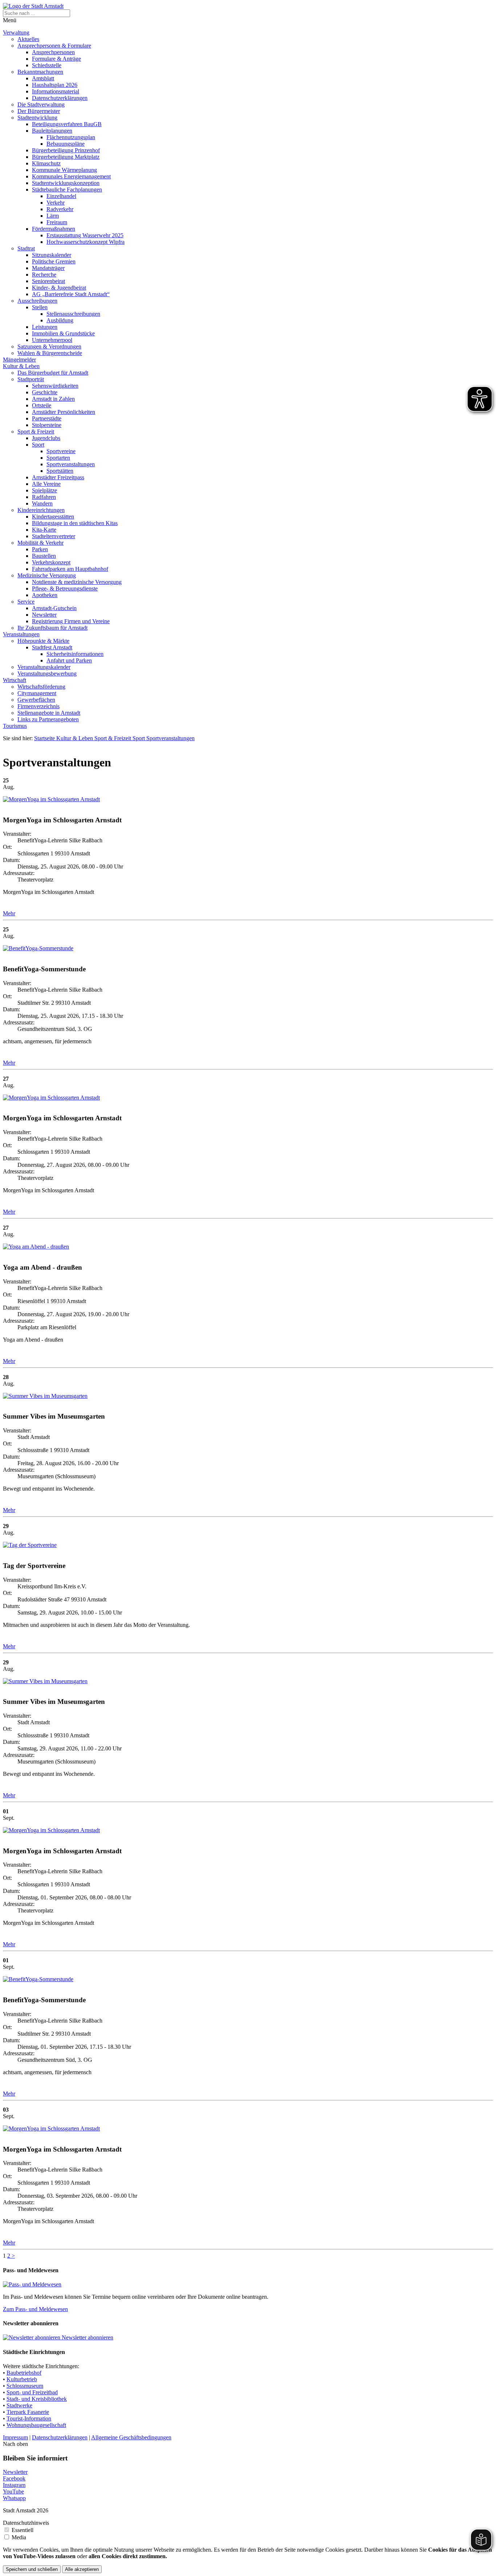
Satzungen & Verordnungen (49, 346)
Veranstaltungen (21, 634)
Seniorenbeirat (48, 281)
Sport (38, 445)
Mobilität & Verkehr (40, 543)
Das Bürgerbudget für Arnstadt (53, 373)
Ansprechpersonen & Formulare (54, 46)
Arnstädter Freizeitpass (58, 477)
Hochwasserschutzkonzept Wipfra (86, 242)
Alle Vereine (46, 484)
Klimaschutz (46, 163)
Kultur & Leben (21, 366)
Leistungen (45, 327)
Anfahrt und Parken (69, 660)
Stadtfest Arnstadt (52, 647)
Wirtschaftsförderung (41, 687)
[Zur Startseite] (33, 6)
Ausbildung (60, 320)
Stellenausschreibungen (73, 314)
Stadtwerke (19, 2405)
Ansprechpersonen (53, 52)
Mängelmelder (19, 360)
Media (19, 2537)
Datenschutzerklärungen (60, 98)
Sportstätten (60, 471)
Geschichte (45, 392)
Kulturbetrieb (22, 2379)
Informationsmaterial (56, 91)
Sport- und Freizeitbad (32, 2392)
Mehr (9, 913)
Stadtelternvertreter (54, 536)
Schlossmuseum (25, 2386)
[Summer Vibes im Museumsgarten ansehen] (45, 1396)
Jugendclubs (46, 438)
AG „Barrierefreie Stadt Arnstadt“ (71, 294)
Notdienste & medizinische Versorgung (77, 582)
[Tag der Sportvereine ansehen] (30, 1545)
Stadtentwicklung (37, 118)
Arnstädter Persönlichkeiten (64, 412)
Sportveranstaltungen (71, 464)
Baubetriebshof (24, 2373)
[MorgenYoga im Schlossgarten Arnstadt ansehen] (51, 799)
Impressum (15, 2437)
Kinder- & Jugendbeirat (59, 288)
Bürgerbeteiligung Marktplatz (66, 157)
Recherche (44, 275)
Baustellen (44, 556)
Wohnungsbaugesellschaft (36, 2425)
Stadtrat (26, 248)
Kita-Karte (44, 530)
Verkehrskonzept (51, 562)
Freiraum (57, 222)
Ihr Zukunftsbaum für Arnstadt (52, 628)
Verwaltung (16, 33)
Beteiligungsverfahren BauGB (67, 124)
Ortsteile (42, 405)
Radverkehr (60, 209)
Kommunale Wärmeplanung (64, 170)
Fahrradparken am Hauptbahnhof (70, 569)
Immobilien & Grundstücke (63, 333)
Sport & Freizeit (36, 432)
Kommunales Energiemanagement (71, 176)
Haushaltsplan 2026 (55, 85)
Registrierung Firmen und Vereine (71, 621)
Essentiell (23, 2530)
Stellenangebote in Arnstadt (49, 713)
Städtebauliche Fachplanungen (67, 190)
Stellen (40, 307)
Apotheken (45, 595)
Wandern (42, 503)
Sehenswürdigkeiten (55, 386)
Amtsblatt (43, 78)
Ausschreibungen (37, 301)
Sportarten (58, 458)
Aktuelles (28, 39)
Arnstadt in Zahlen (53, 399)
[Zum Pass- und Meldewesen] (32, 2284)
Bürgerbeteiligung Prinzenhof (66, 150)
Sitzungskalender (52, 255)
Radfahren (44, 497)
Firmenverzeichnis (38, 706)
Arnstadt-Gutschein (54, 608)
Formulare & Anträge (56, 59)
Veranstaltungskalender (44, 667)
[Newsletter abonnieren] (32, 2337)
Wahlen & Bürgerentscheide (50, 353)
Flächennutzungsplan (71, 137)
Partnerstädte (47, 418)
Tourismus (15, 726)
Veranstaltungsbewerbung (47, 674)
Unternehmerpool (52, 340)
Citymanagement (37, 693)
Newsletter (44, 615)
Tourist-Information (29, 2418)
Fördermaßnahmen (54, 229)
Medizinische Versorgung (47, 575)
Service (26, 602)
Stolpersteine (47, 425)
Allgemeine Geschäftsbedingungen (131, 2437)
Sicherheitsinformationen (75, 654)
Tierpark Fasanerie (28, 2412)
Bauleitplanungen (52, 131)
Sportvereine (61, 451)
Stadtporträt (31, 379)
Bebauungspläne (66, 144)
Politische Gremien (54, 261)
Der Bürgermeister (39, 111)
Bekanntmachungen (40, 72)
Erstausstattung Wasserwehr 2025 (85, 235)
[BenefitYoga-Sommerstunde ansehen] (38, 948)
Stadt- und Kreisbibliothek (37, 2399)
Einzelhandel (61, 196)
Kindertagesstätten (53, 517)
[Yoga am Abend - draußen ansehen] (36, 1247)
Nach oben (15, 2444)
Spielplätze (44, 490)
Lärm (53, 216)
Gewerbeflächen (36, 700)
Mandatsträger (48, 268)
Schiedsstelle (47, 65)
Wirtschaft (15, 680)
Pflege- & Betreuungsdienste (65, 588)
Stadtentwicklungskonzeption (66, 183)
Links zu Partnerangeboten (48, 719)
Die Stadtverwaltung (41, 104)
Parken (40, 549)
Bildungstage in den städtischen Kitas (75, 523)
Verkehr (56, 203)
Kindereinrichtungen (41, 510)
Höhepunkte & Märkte (43, 641)
